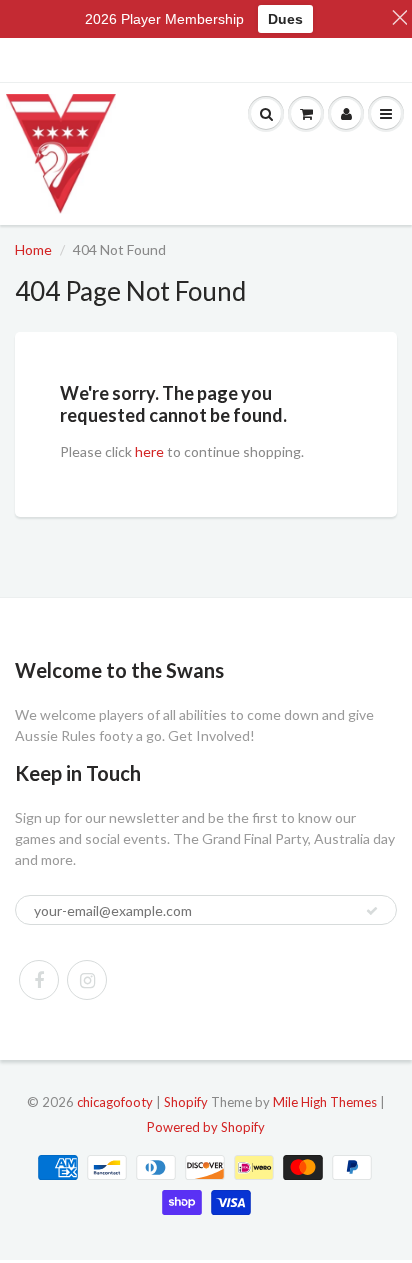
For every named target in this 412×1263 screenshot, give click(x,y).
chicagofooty (115, 1102)
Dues (285, 19)
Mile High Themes (325, 1102)
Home (33, 249)
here (149, 451)
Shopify (186, 1102)
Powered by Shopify (206, 1127)
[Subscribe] (372, 911)
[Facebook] (39, 980)
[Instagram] (87, 980)
